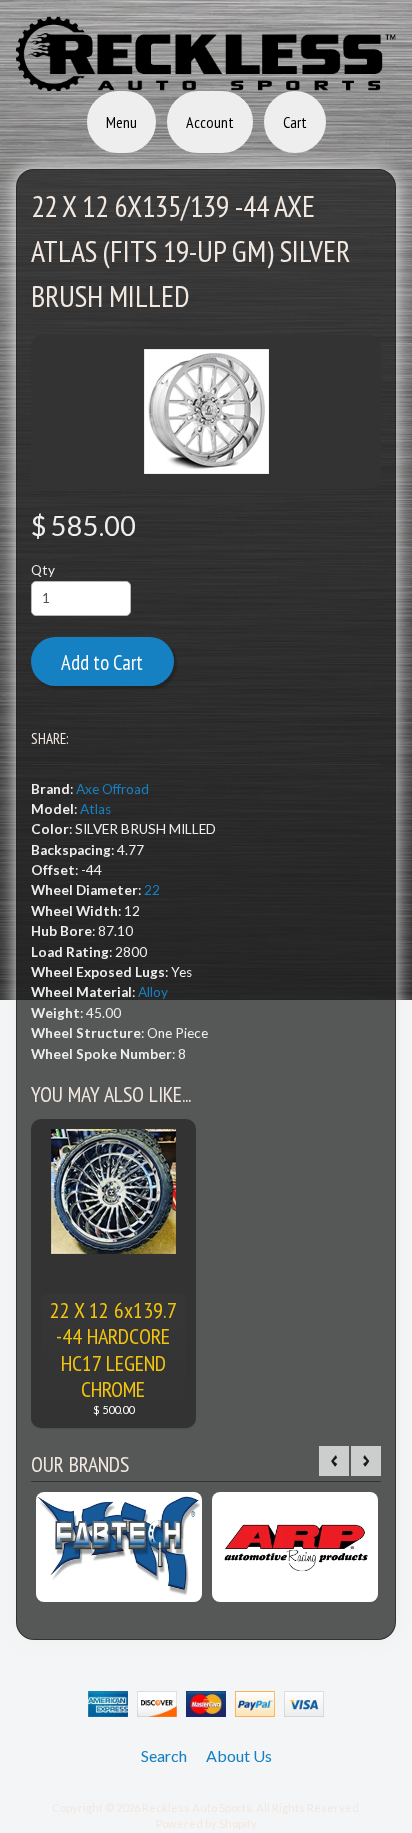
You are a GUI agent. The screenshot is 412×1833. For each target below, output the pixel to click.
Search (164, 1755)
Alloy (153, 992)
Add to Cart (102, 662)
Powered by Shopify (206, 1823)
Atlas (95, 809)
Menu (121, 122)
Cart (295, 122)
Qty (43, 570)
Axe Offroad (112, 789)
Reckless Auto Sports (197, 1807)
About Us (239, 1755)
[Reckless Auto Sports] (206, 79)
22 (152, 890)
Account (210, 122)
